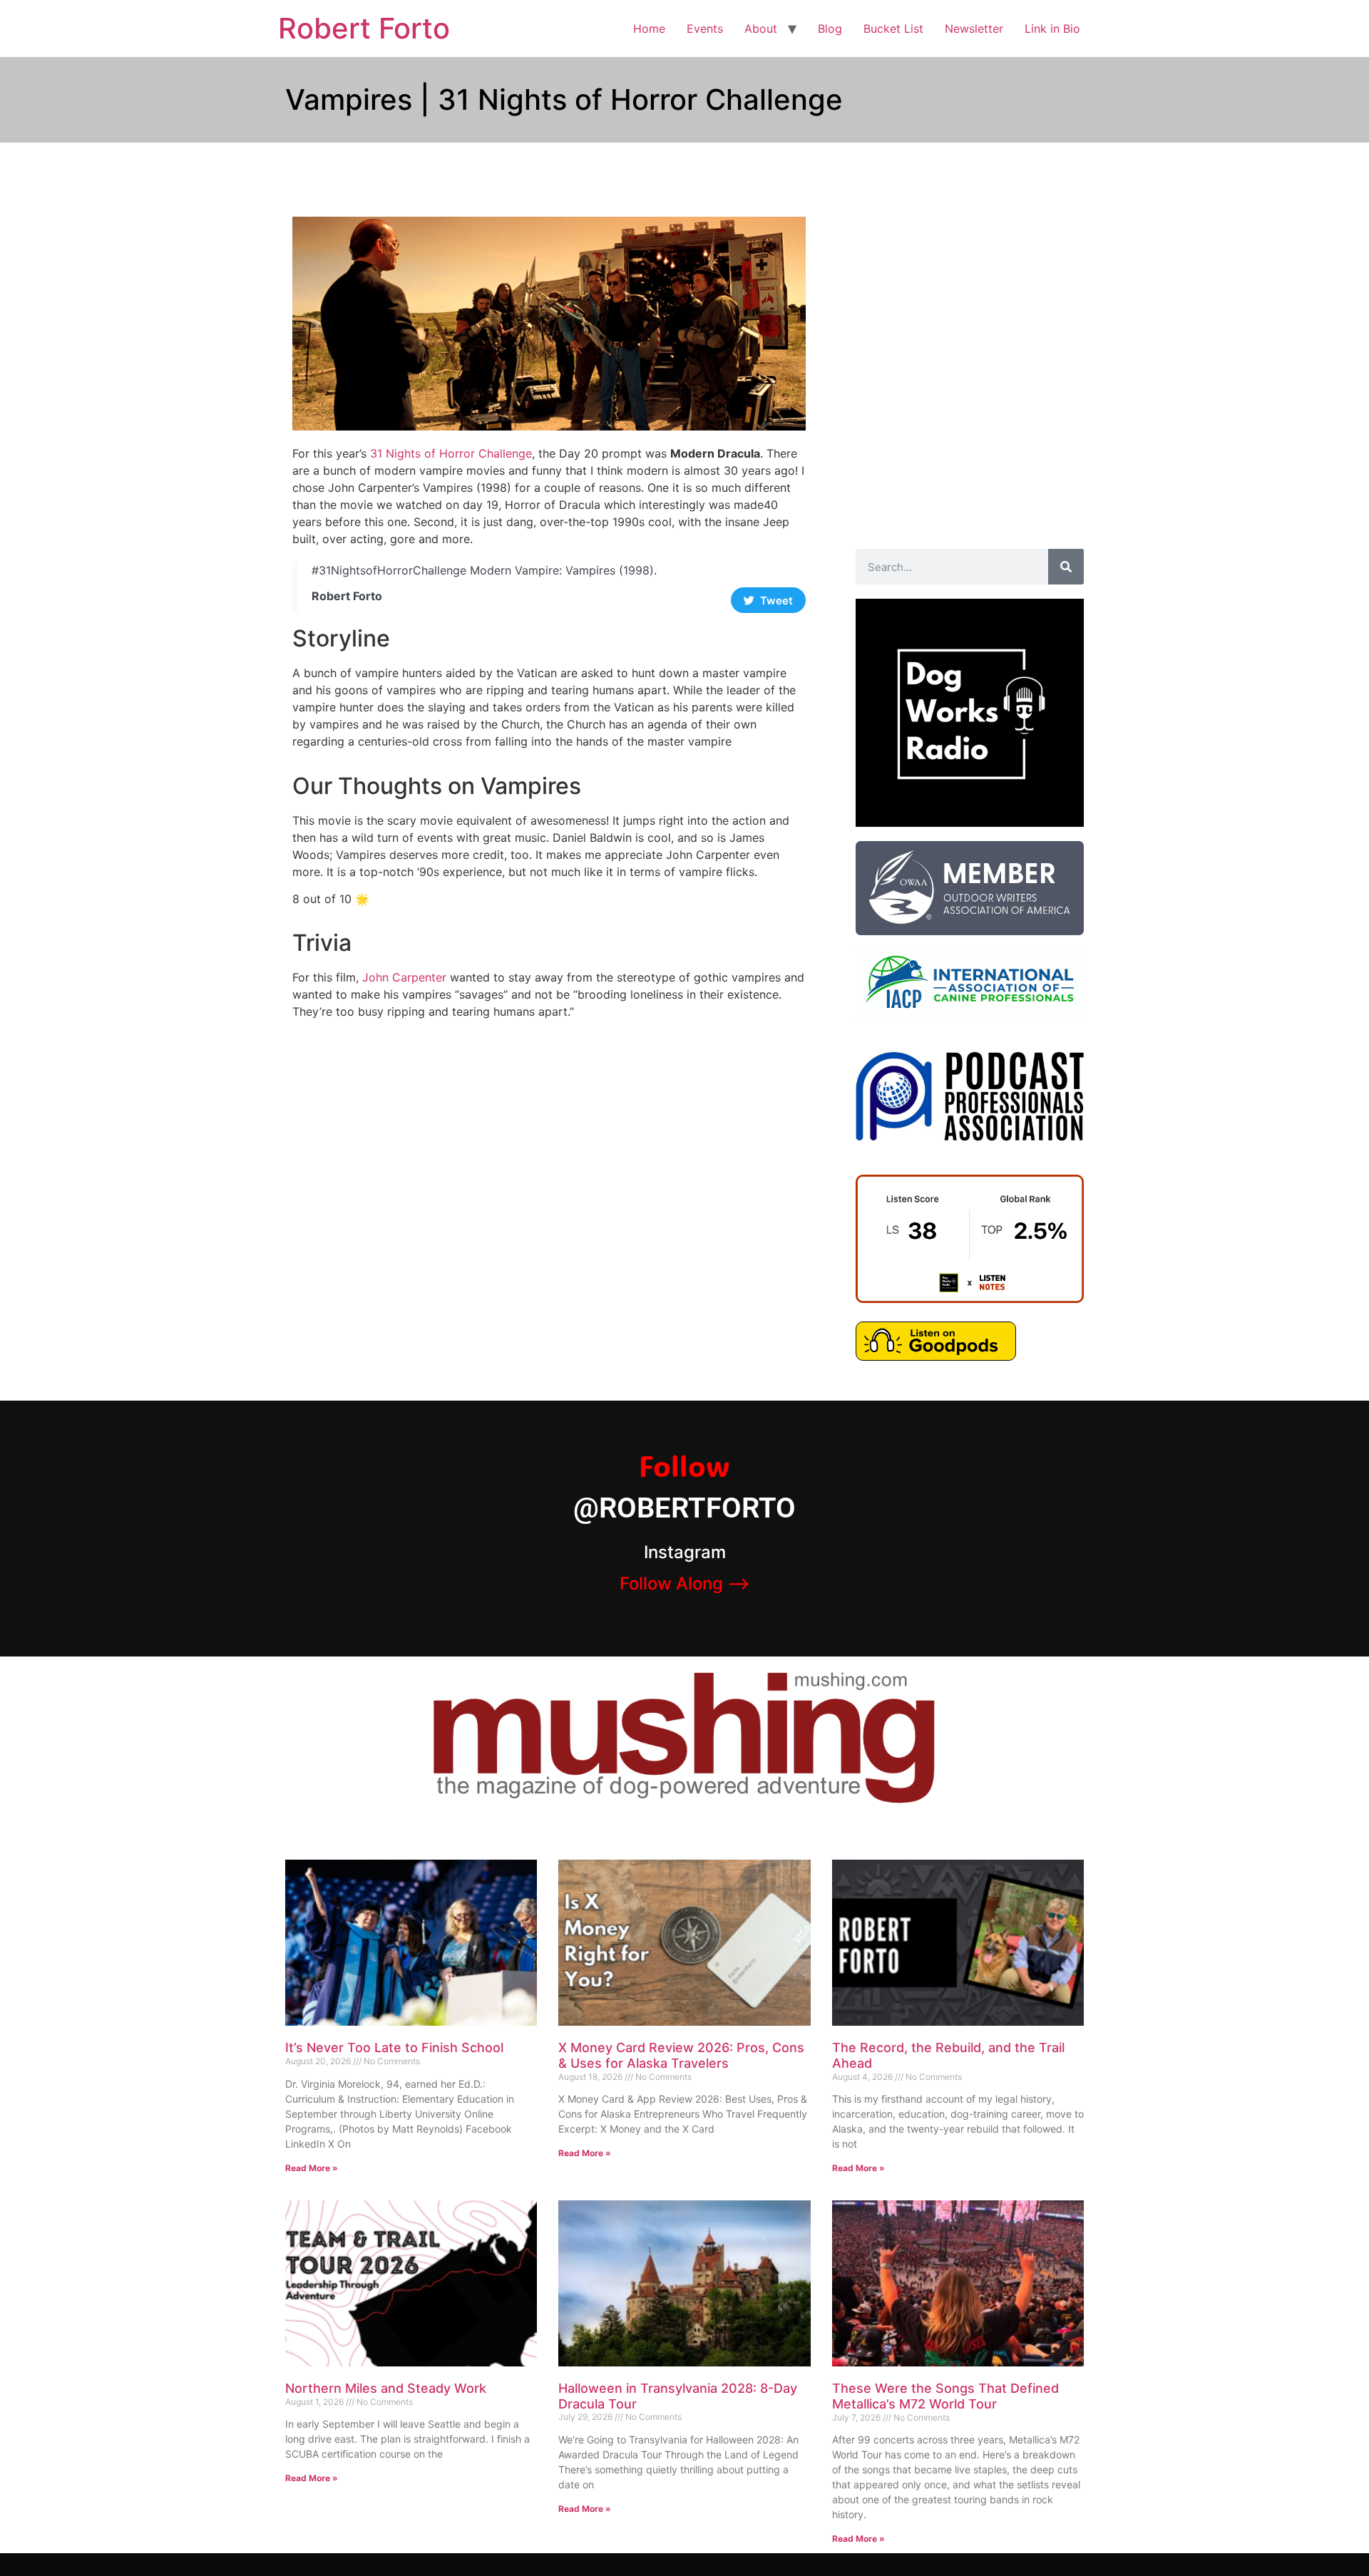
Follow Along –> (685, 1583)
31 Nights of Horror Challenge (451, 453)
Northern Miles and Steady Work (386, 2388)
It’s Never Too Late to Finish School (394, 2047)
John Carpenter (404, 977)
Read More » (312, 2168)
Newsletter (974, 29)
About (761, 29)
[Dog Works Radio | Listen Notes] (970, 1299)
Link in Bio (1052, 29)
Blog (830, 29)
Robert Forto (364, 28)
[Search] (1066, 567)
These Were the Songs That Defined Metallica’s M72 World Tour (945, 2396)
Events (705, 29)
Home (649, 29)
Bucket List (893, 29)
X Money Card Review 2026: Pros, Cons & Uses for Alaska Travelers (681, 2055)
